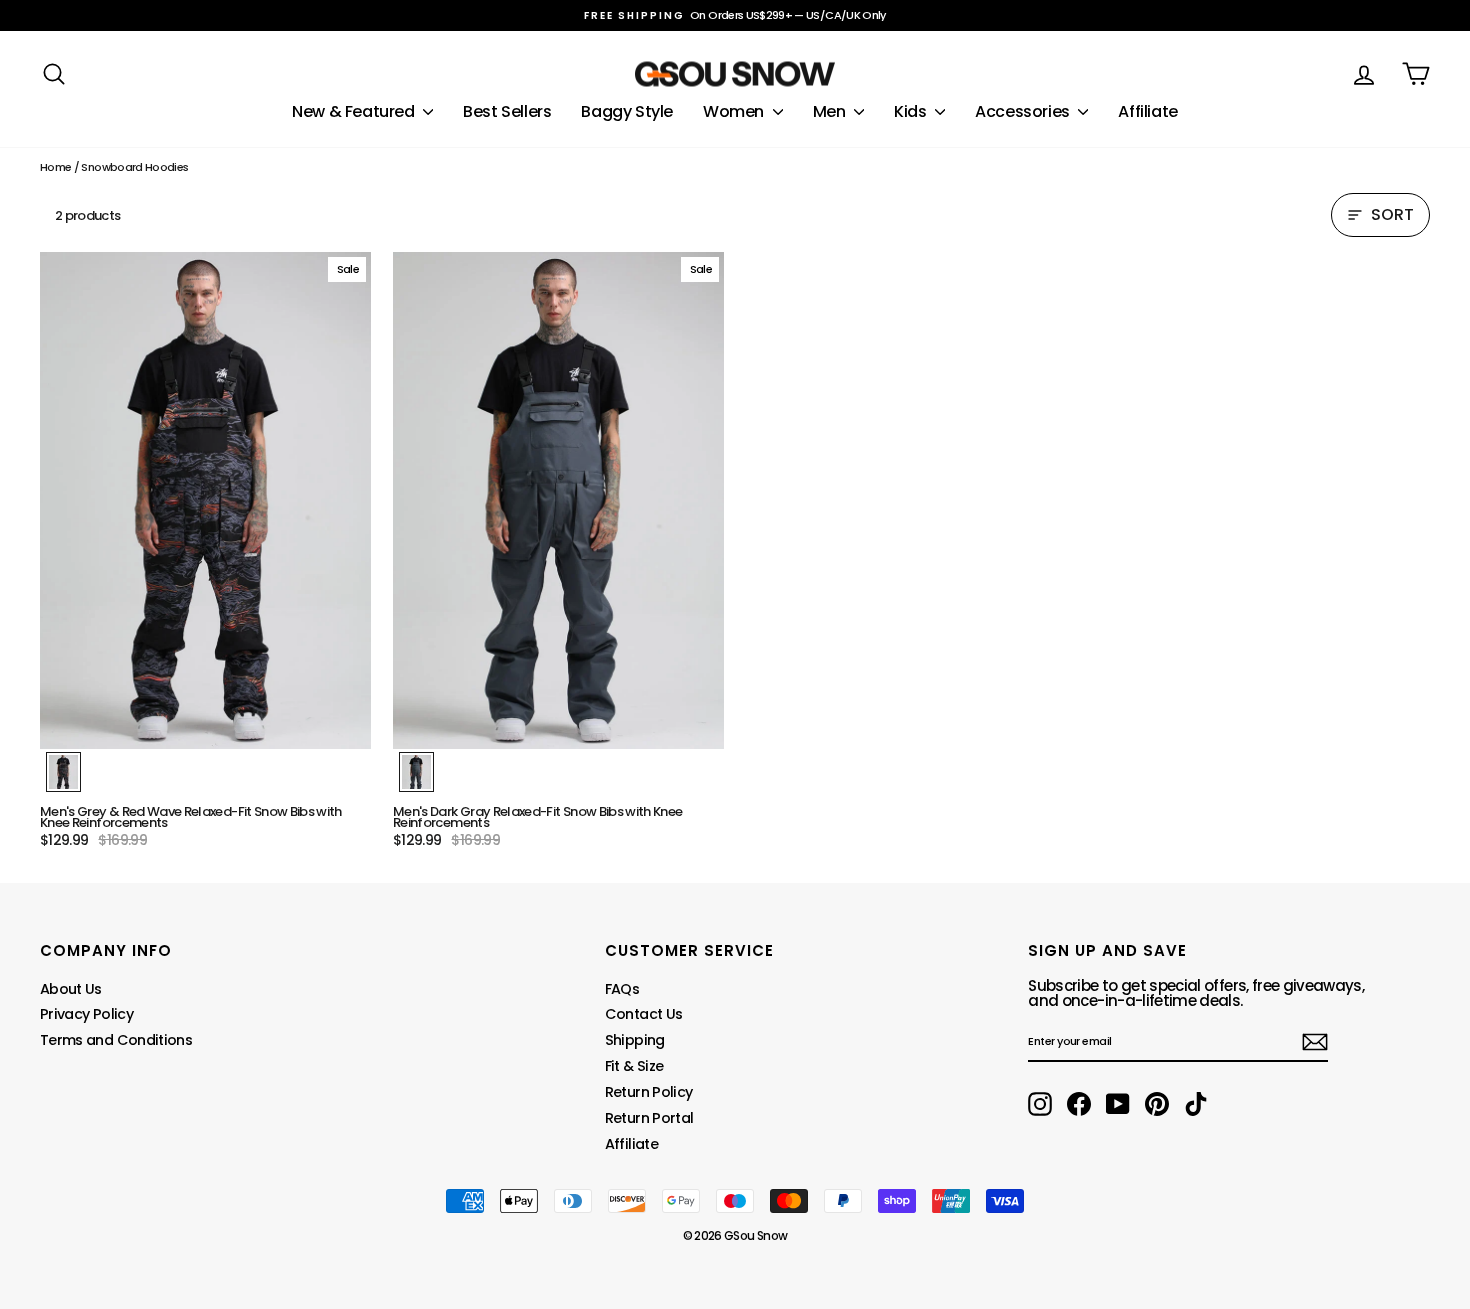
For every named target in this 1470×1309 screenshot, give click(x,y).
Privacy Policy (86, 1014)
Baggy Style (627, 111)
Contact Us (644, 1014)
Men (831, 111)
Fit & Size (634, 1066)
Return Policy (649, 1092)
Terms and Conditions (116, 1040)
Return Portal (649, 1118)
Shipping (635, 1040)
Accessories (1024, 111)
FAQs (622, 989)
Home (55, 167)
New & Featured (355, 111)
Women (735, 111)
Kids (912, 111)
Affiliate (1147, 111)
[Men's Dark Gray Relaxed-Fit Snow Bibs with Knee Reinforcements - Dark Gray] (416, 772)
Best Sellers (507, 111)
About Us (71, 989)
